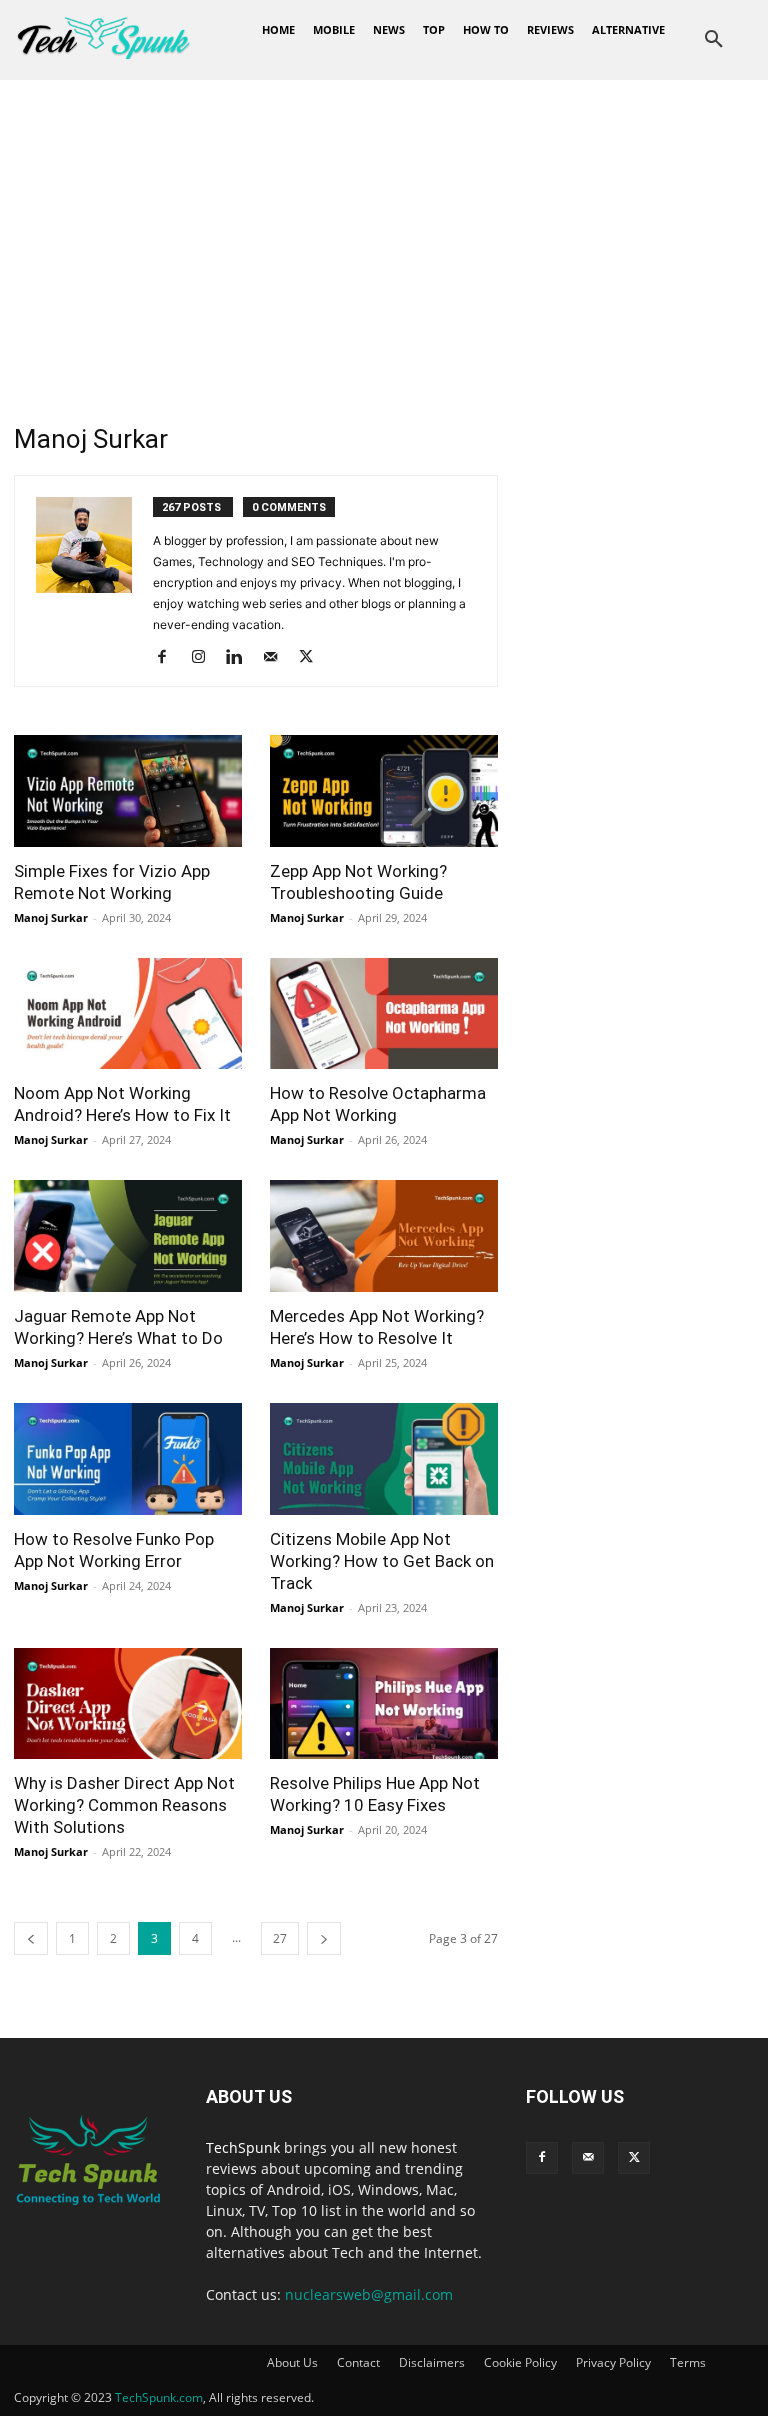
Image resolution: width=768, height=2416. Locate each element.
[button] (714, 40)
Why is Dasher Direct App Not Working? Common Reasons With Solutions (124, 1805)
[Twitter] (313, 658)
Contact (358, 2362)
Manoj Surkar (51, 917)
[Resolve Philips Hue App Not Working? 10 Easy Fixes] (384, 1704)
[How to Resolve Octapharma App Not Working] (384, 1014)
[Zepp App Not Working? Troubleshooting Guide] (384, 791)
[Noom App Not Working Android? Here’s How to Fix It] (128, 1014)
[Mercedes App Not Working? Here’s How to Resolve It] (384, 1236)
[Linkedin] (241, 658)
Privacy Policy (613, 2362)
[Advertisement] (384, 230)
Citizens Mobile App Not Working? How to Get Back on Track (382, 1561)
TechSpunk (243, 2147)
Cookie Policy (520, 2362)
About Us (292, 2362)
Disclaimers (432, 2362)
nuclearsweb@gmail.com (369, 2294)
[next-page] (324, 1938)
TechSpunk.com (159, 2397)
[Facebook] (169, 658)
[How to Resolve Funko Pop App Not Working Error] (128, 1459)
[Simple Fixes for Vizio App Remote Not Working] (128, 791)
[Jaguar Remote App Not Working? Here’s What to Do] (128, 1236)
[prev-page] (31, 1938)
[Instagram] (205, 658)
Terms (688, 2362)
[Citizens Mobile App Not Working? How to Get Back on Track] (384, 1459)
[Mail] (277, 658)
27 (280, 1938)
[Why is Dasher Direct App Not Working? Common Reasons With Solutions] (128, 1704)
